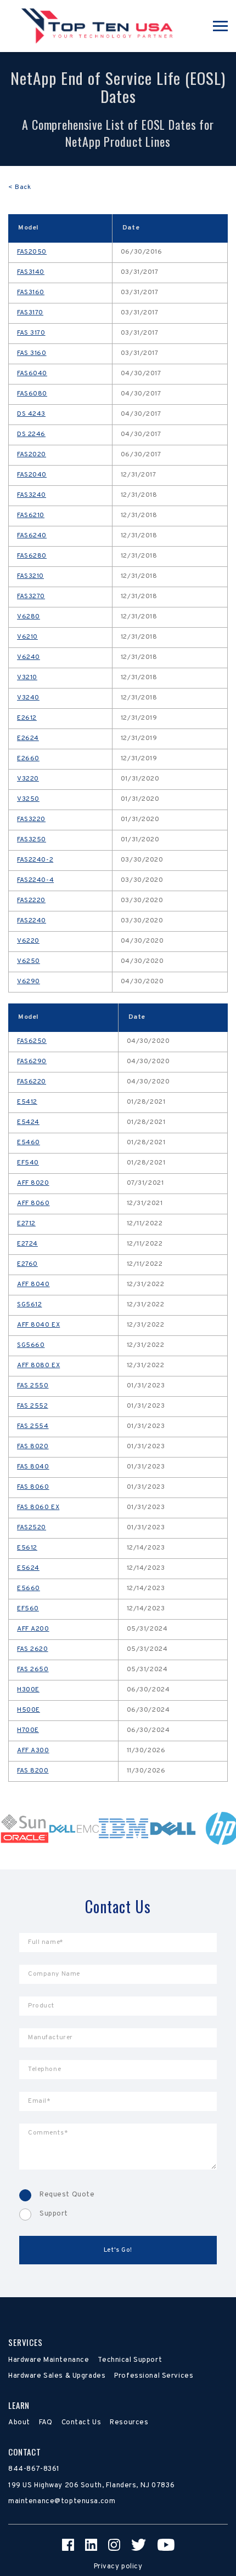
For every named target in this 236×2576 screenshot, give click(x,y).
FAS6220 (32, 1082)
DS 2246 (31, 434)
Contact (25, 2452)
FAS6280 (32, 556)
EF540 (28, 1163)
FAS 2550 (33, 1386)
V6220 (28, 941)
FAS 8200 (33, 1771)
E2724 (27, 1244)
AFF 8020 (33, 1183)
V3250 (28, 799)
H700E (28, 1730)
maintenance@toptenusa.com (62, 2502)
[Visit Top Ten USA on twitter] (139, 2545)
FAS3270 (31, 596)
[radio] (118, 2195)
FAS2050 (32, 252)
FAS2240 (32, 921)
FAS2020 (32, 455)
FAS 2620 (33, 1649)
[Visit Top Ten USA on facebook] (68, 2545)
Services (26, 2342)
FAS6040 (32, 374)
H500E (29, 1710)
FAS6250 (32, 1041)
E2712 (26, 1224)
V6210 (27, 637)
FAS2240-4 (35, 880)
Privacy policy (118, 2567)
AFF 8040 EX (38, 1325)
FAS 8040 (33, 1467)
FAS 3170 (31, 333)
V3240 (28, 698)
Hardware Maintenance (49, 2360)
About (19, 2423)
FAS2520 (32, 1528)
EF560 (28, 1609)
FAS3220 (31, 819)
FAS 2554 (33, 1426)
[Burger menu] (220, 26)
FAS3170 (30, 313)
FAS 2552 (33, 1406)
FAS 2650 (33, 1669)
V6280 (29, 617)
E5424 (28, 1122)
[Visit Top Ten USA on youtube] (166, 2545)
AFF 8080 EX (38, 1366)
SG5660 (31, 1345)
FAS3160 (31, 292)
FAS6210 (31, 515)
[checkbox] (118, 2205)
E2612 (27, 718)
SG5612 (29, 1305)
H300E (28, 1690)
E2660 (28, 759)
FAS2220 (31, 900)
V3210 (27, 678)
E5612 (27, 1548)
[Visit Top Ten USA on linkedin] (91, 2545)
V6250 (29, 961)
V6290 (29, 982)
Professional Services (154, 2376)
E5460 (29, 1143)
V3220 (28, 779)
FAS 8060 (33, 1487)
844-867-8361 (34, 2469)
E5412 (27, 1102)
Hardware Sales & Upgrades (57, 2376)
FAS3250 (32, 840)
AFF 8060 (33, 1203)
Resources (129, 2423)
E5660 (29, 1588)
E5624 (28, 1568)
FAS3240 (32, 495)
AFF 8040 (33, 1284)
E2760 (27, 1264)
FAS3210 (30, 576)
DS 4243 (31, 414)
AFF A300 (33, 1751)
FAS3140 (31, 272)
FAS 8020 (33, 1447)
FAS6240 (32, 536)
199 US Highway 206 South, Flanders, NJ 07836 (91, 2486)
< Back (19, 187)
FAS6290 (32, 1062)
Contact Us (82, 2423)
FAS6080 (32, 394)
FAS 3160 (32, 353)
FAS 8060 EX (38, 1507)
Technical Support (130, 2360)
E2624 (28, 738)
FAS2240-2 (35, 860)
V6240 (29, 657)
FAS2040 (32, 475)
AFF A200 (33, 1629)
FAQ (46, 2423)
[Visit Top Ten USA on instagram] (114, 2545)
